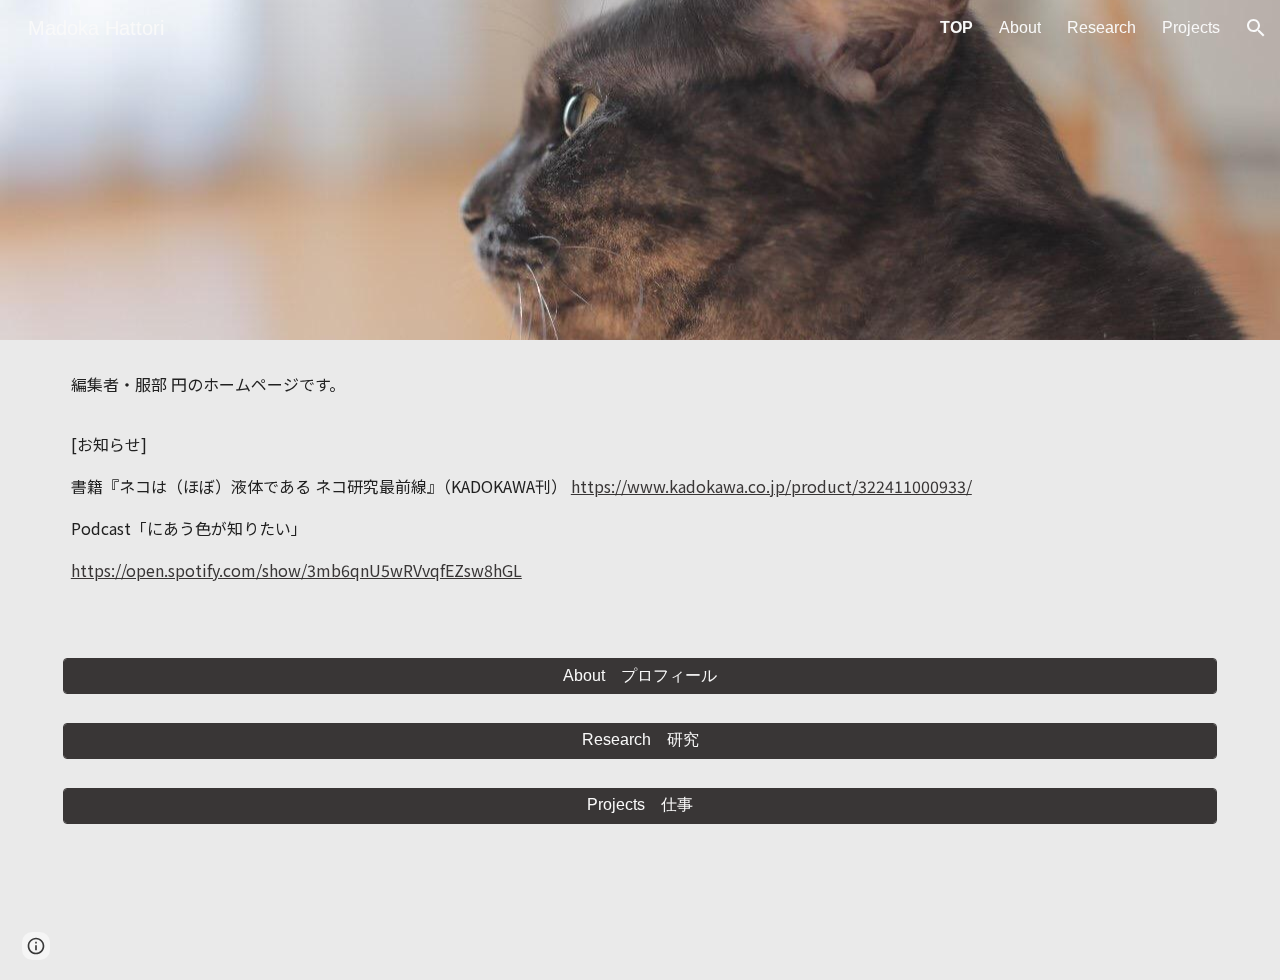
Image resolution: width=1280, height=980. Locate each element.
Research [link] (1101, 27)
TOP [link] (956, 27)
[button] (1256, 28)
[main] (640, 487)
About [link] (1020, 27)
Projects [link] (1191, 27)
